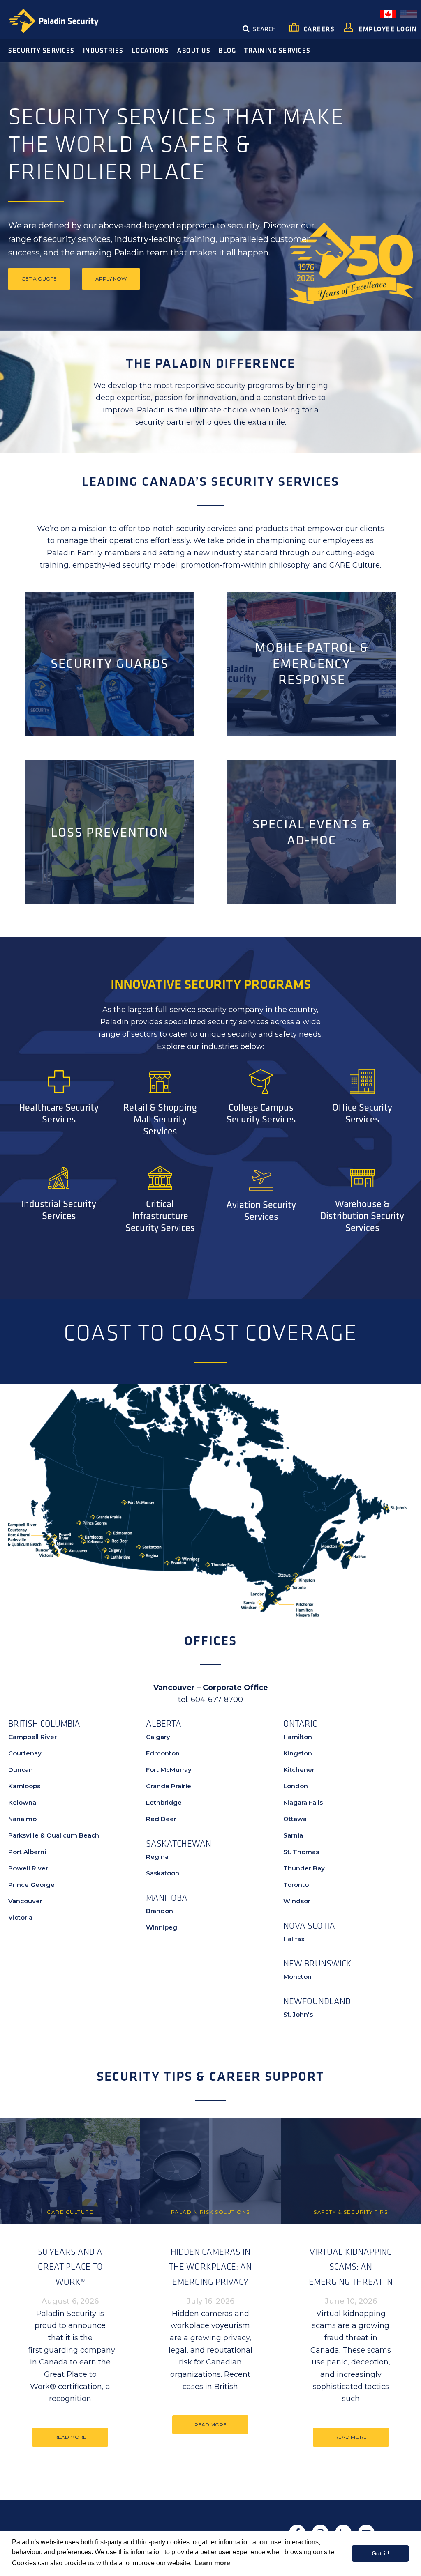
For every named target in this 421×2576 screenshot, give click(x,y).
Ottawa (295, 1819)
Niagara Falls (303, 1802)
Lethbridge (164, 1802)
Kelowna (22, 1802)
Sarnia (293, 1835)
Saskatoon (163, 1873)
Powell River (28, 1868)
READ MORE (70, 2437)
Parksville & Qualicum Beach (54, 1835)
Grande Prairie (169, 1786)
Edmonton (163, 1753)
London (296, 1786)
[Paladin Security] (53, 21)
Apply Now (111, 279)
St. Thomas (301, 1852)
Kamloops (24, 1786)
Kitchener (299, 1770)
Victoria (20, 1917)
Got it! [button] (381, 2553)
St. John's (298, 2014)
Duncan (21, 1770)
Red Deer (161, 1819)
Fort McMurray (169, 1770)
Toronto (296, 1885)
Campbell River (32, 1737)
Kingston (298, 1753)
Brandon (160, 1911)
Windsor (297, 1901)
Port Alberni (27, 1852)
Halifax (294, 1939)
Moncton (297, 1977)
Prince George (31, 1885)
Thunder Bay (304, 1868)
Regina (157, 1857)
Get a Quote (39, 279)
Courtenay (25, 1753)
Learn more (212, 2563)
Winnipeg (162, 1927)
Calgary (158, 1737)
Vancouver (25, 1901)
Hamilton (298, 1737)
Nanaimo (22, 1819)
